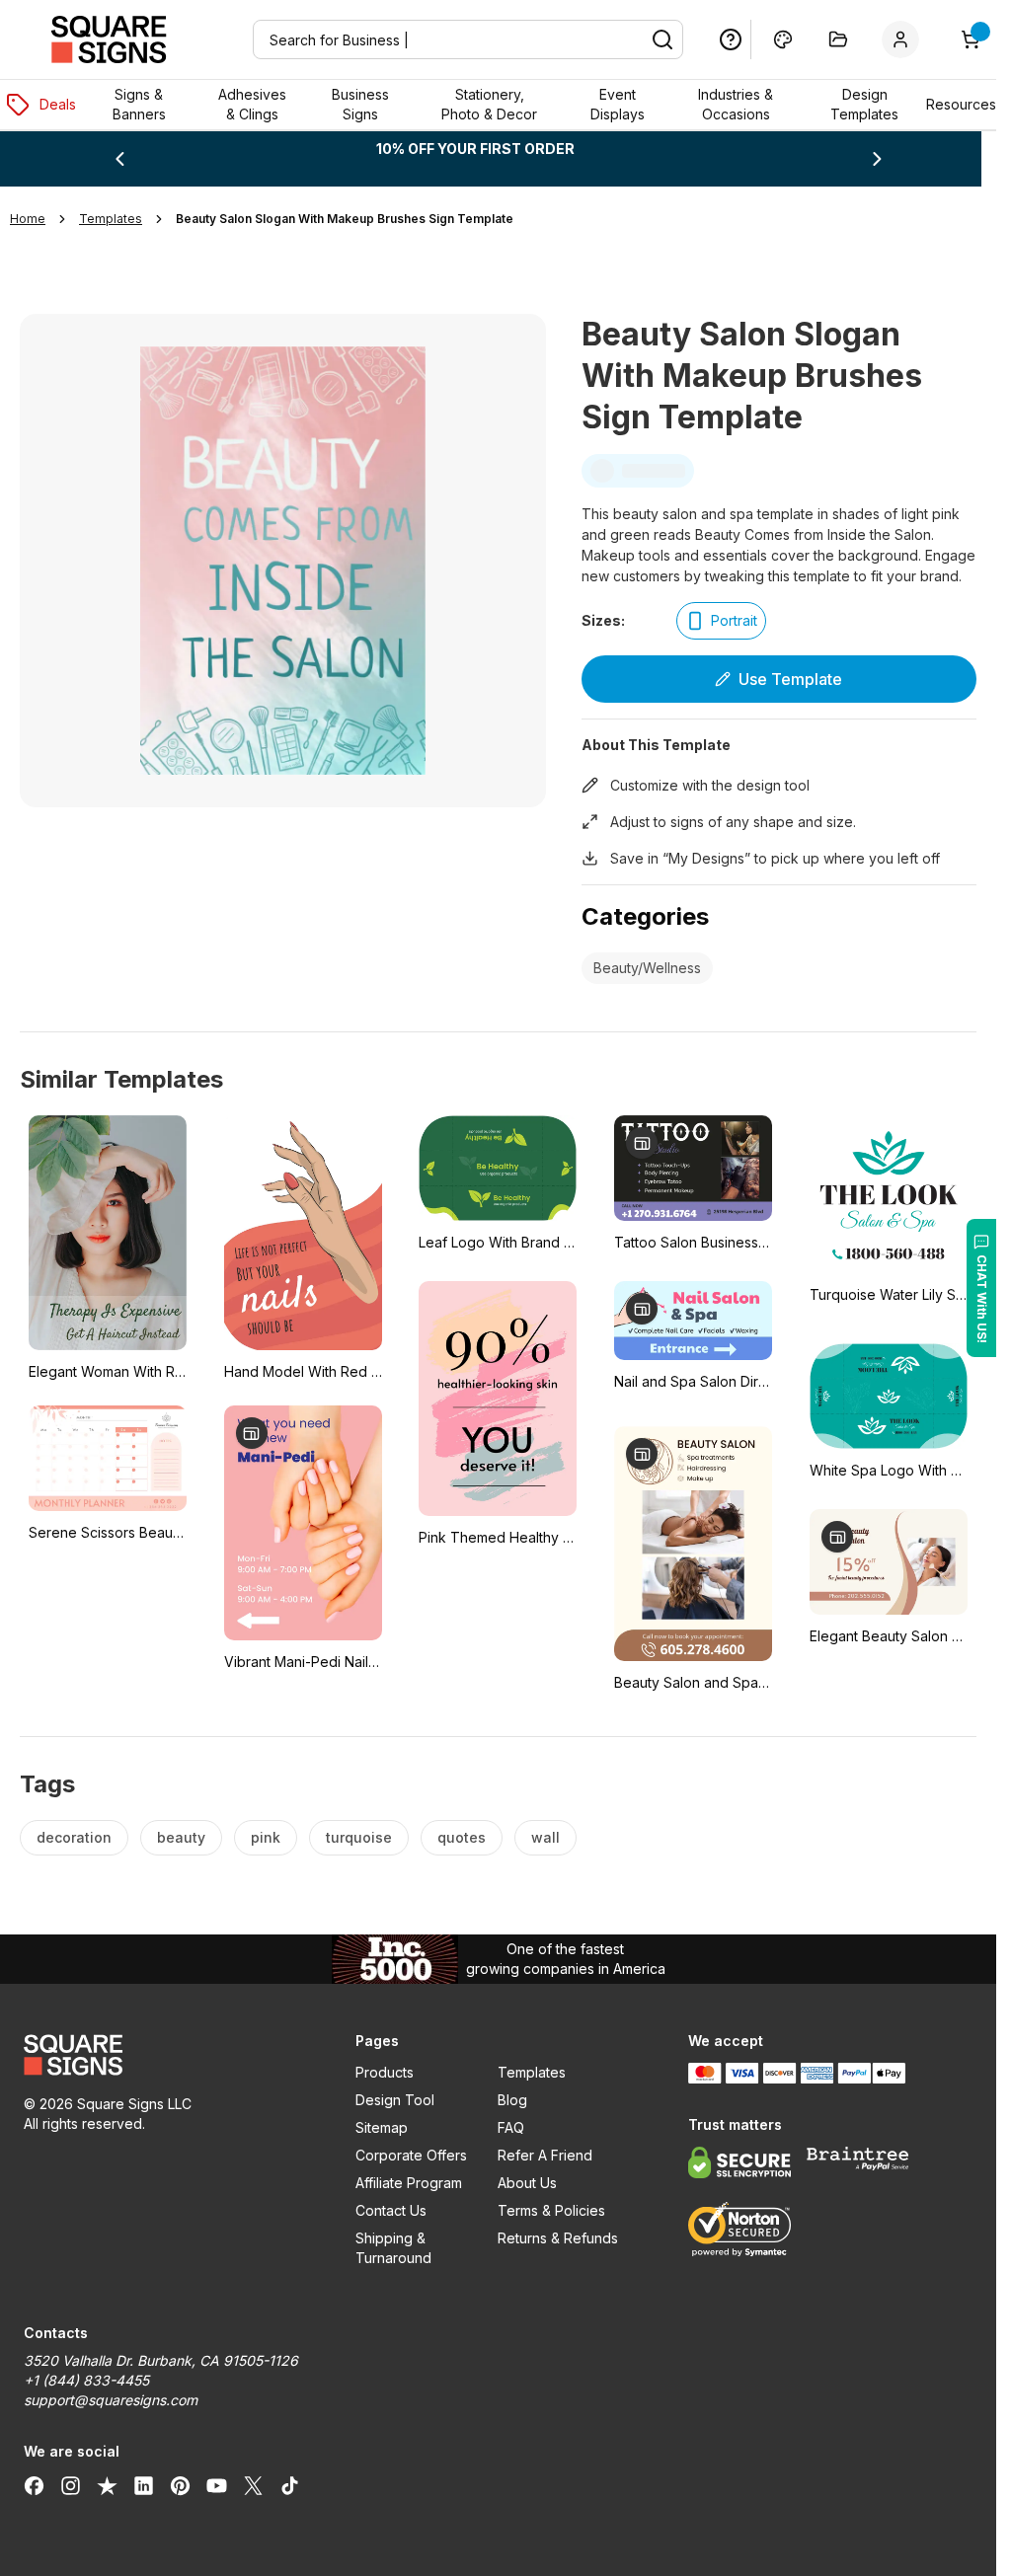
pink (266, 1837)
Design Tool (395, 2100)
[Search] (662, 39)
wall (545, 1837)
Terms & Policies (551, 2210)
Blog (512, 2100)
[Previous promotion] (119, 159)
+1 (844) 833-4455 (86, 2380)
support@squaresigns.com (111, 2400)
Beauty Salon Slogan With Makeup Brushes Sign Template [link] (345, 219)
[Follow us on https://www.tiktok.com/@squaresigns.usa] (290, 2485)
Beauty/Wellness (647, 968)
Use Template (790, 679)
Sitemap (382, 2127)
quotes (462, 1837)
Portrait (734, 620)
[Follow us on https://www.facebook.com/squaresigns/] (34, 2485)
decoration (74, 1837)
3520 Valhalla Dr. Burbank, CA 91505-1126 (161, 2360)
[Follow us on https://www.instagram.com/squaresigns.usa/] (71, 2485)
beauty (181, 1837)
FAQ (511, 2127)
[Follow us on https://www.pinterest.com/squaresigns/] (180, 2485)
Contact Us (391, 2210)
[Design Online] (783, 39)
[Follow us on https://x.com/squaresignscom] (253, 2485)
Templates (532, 2072)
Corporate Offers (411, 2155)
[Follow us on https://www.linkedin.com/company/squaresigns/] (144, 2485)
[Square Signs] (109, 39)
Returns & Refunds (558, 2238)
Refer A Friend (545, 2155)
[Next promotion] (877, 159)
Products (385, 2072)
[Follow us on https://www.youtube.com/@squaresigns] (217, 2485)
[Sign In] (904, 39)
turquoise (359, 1837)
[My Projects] (838, 39)
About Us (527, 2183)
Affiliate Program (409, 2183)
